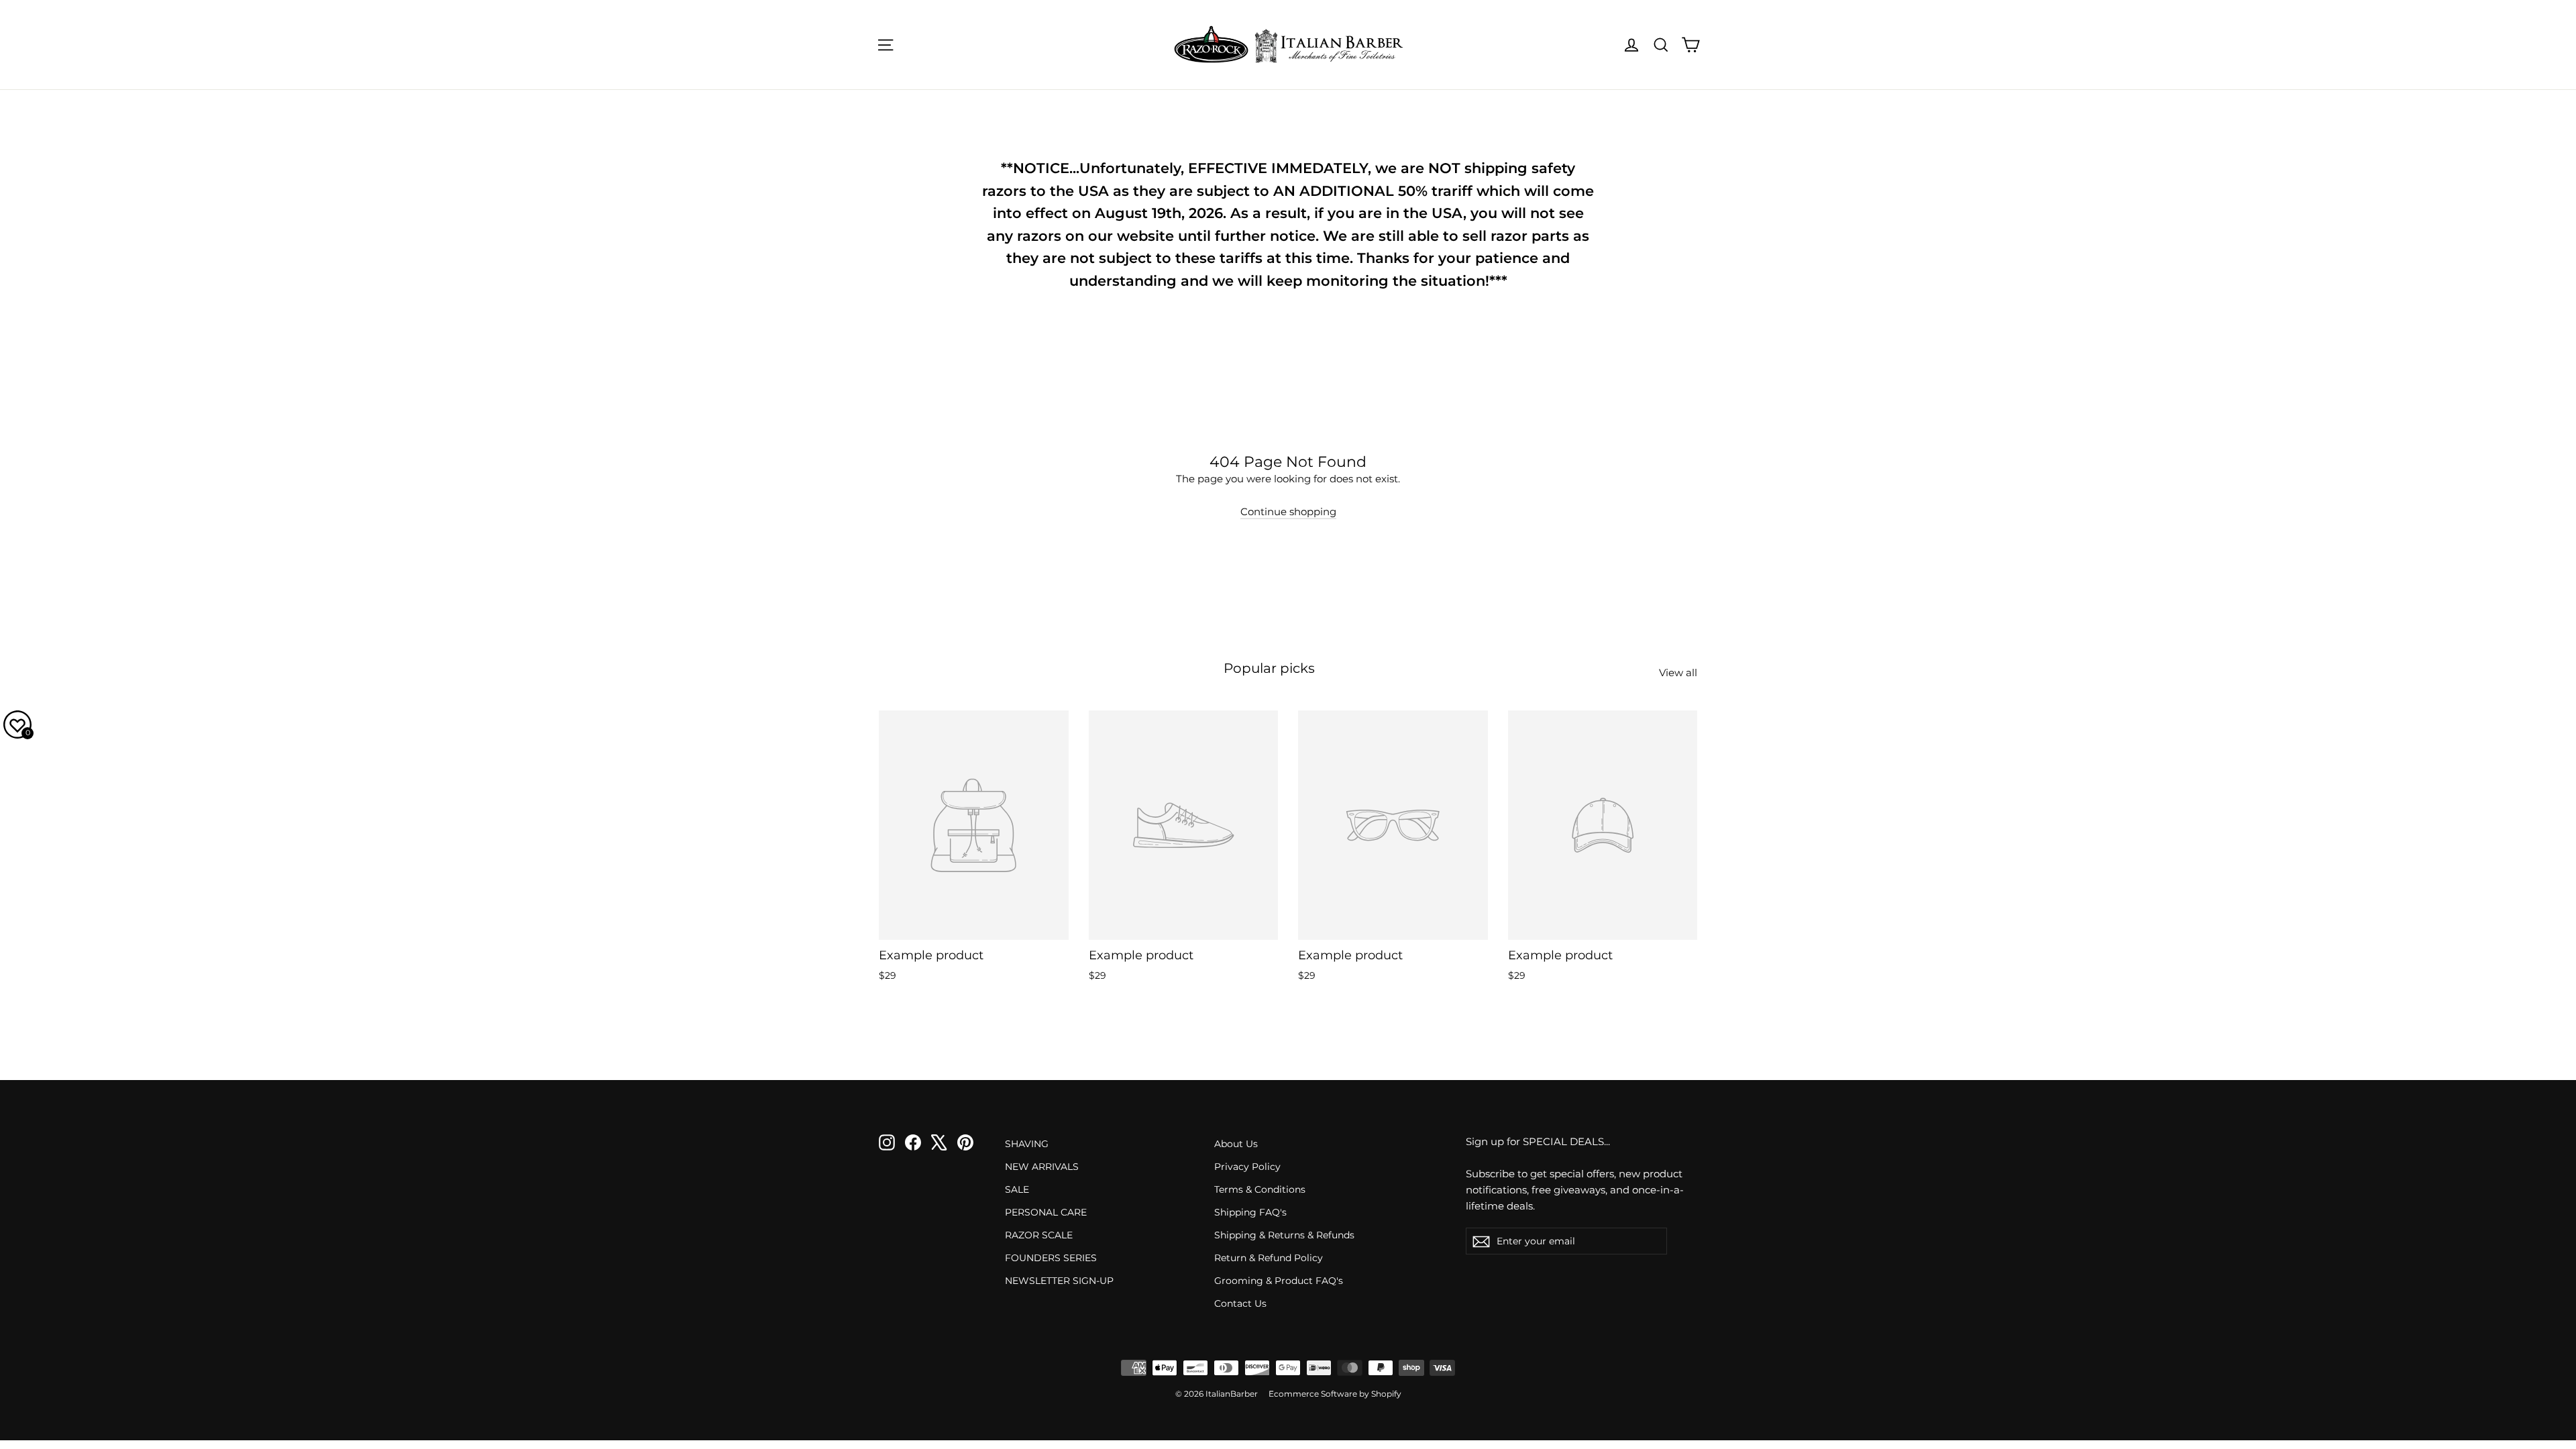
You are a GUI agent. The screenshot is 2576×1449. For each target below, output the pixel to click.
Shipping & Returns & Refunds (1284, 1235)
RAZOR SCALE (1039, 1235)
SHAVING (1027, 1144)
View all (1678, 673)
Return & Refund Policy (1269, 1258)
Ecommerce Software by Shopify (1335, 1394)
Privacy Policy (1247, 1167)
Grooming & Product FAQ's (1279, 1281)
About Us (1236, 1144)
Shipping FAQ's (1250, 1212)
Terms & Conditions (1260, 1189)
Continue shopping (1288, 512)
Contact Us (1240, 1303)
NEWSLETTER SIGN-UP (1059, 1281)
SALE (1017, 1189)
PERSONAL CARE (1046, 1212)
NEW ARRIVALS (1042, 1167)
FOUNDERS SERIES (1051, 1258)
